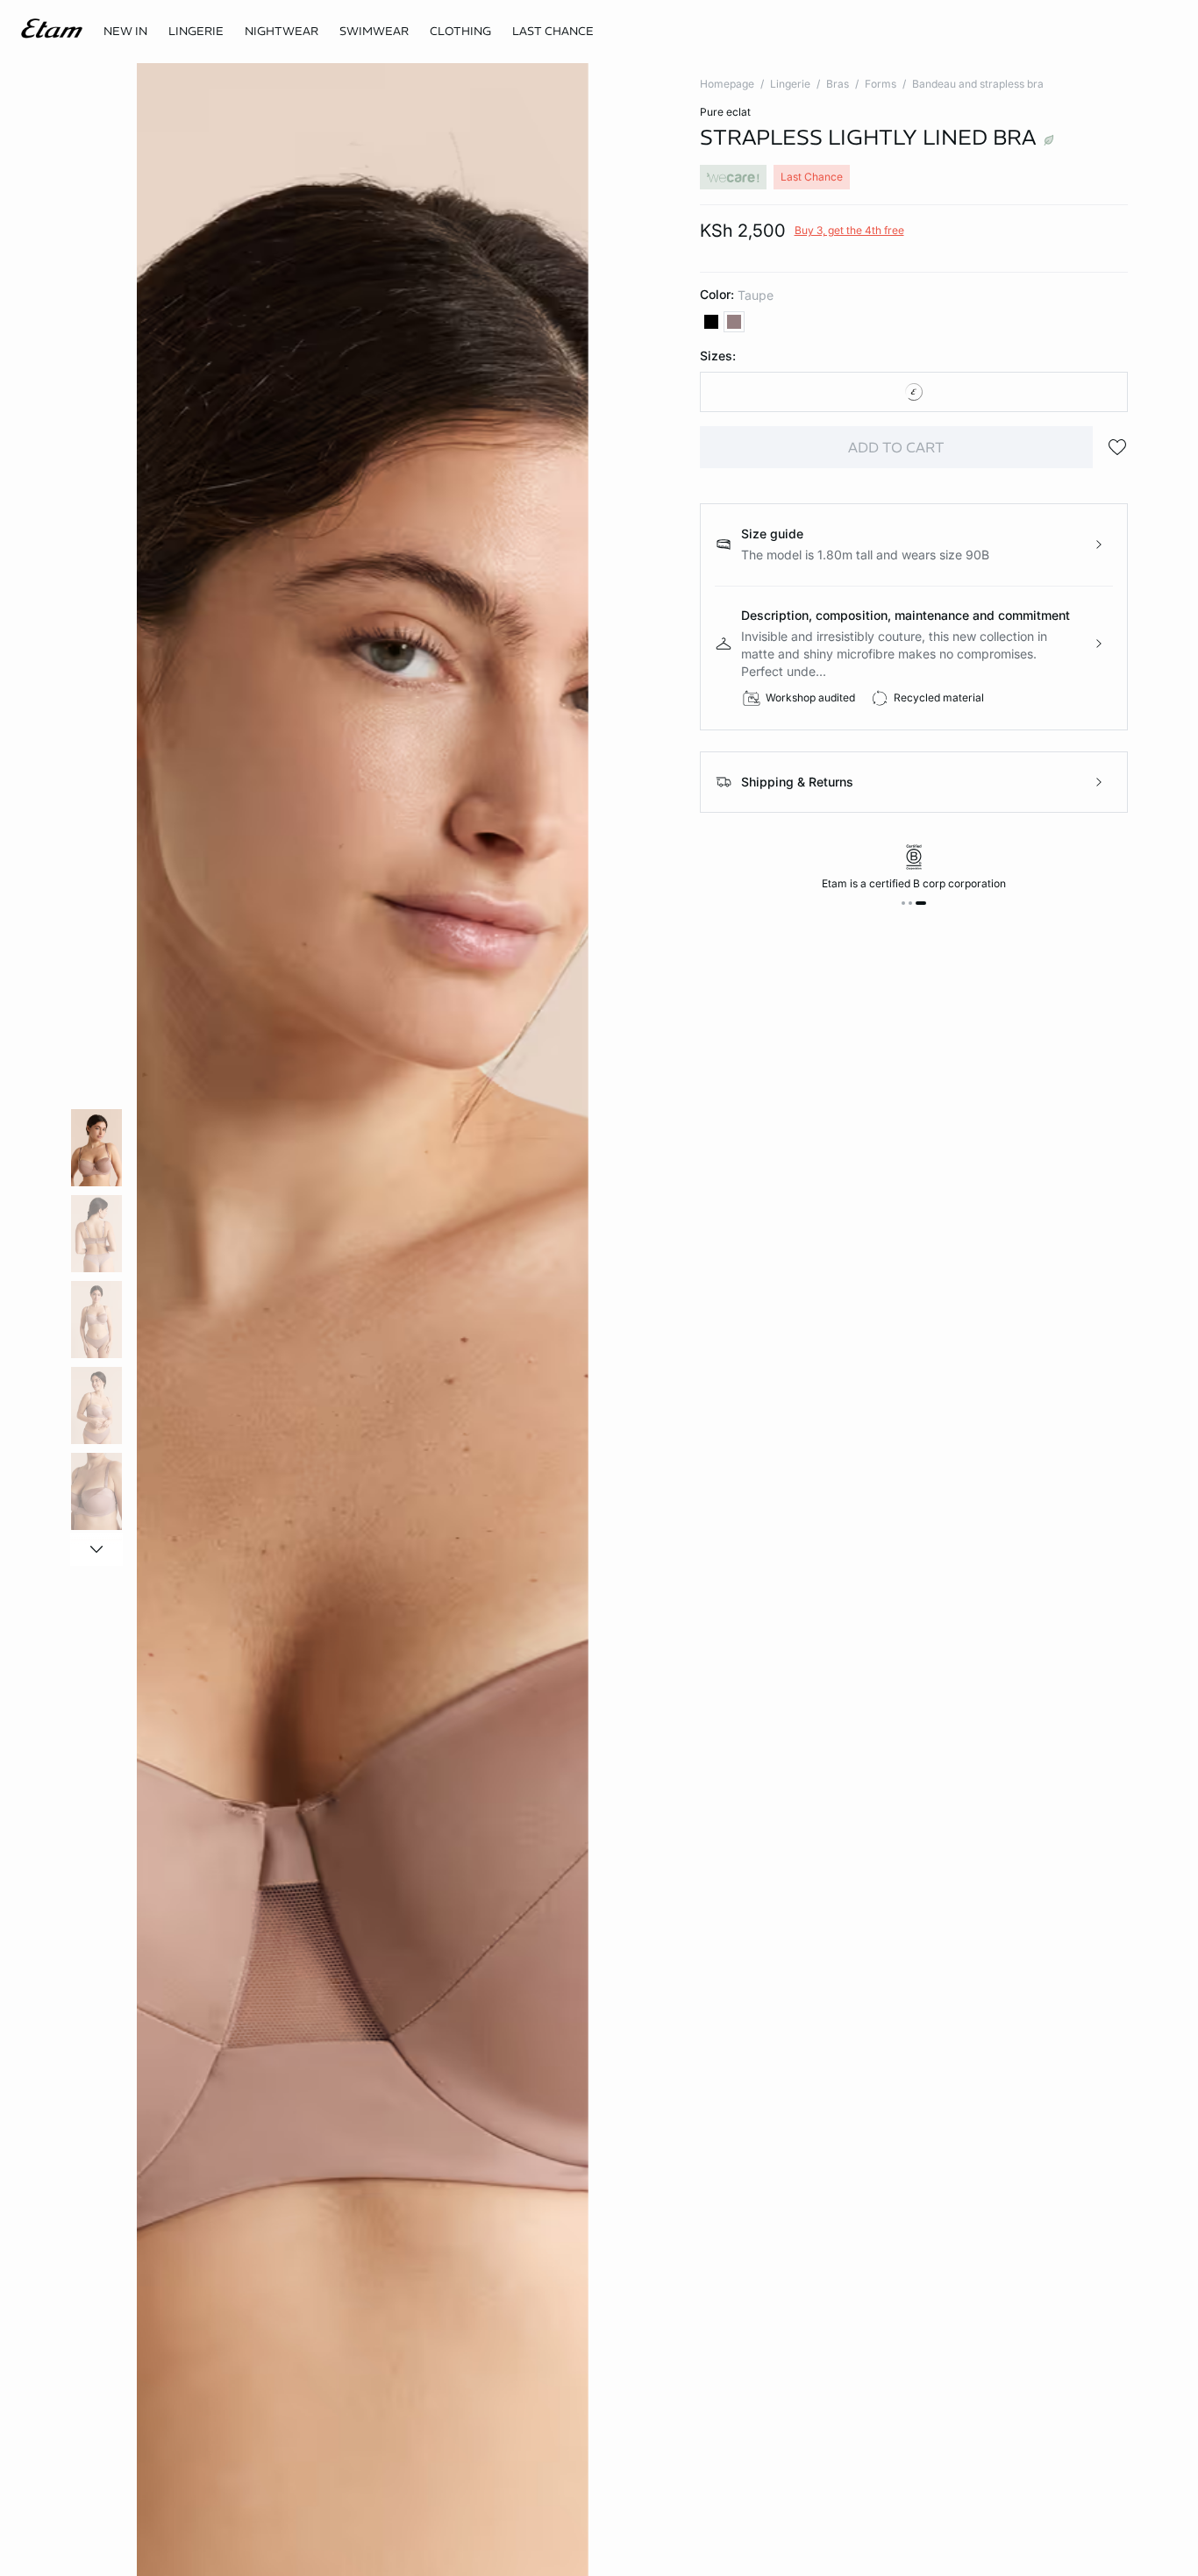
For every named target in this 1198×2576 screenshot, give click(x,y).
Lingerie (790, 84)
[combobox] (914, 392)
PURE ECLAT (725, 112)
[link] (125, 32)
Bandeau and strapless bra (978, 84)
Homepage (727, 84)
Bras (838, 84)
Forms (881, 84)
